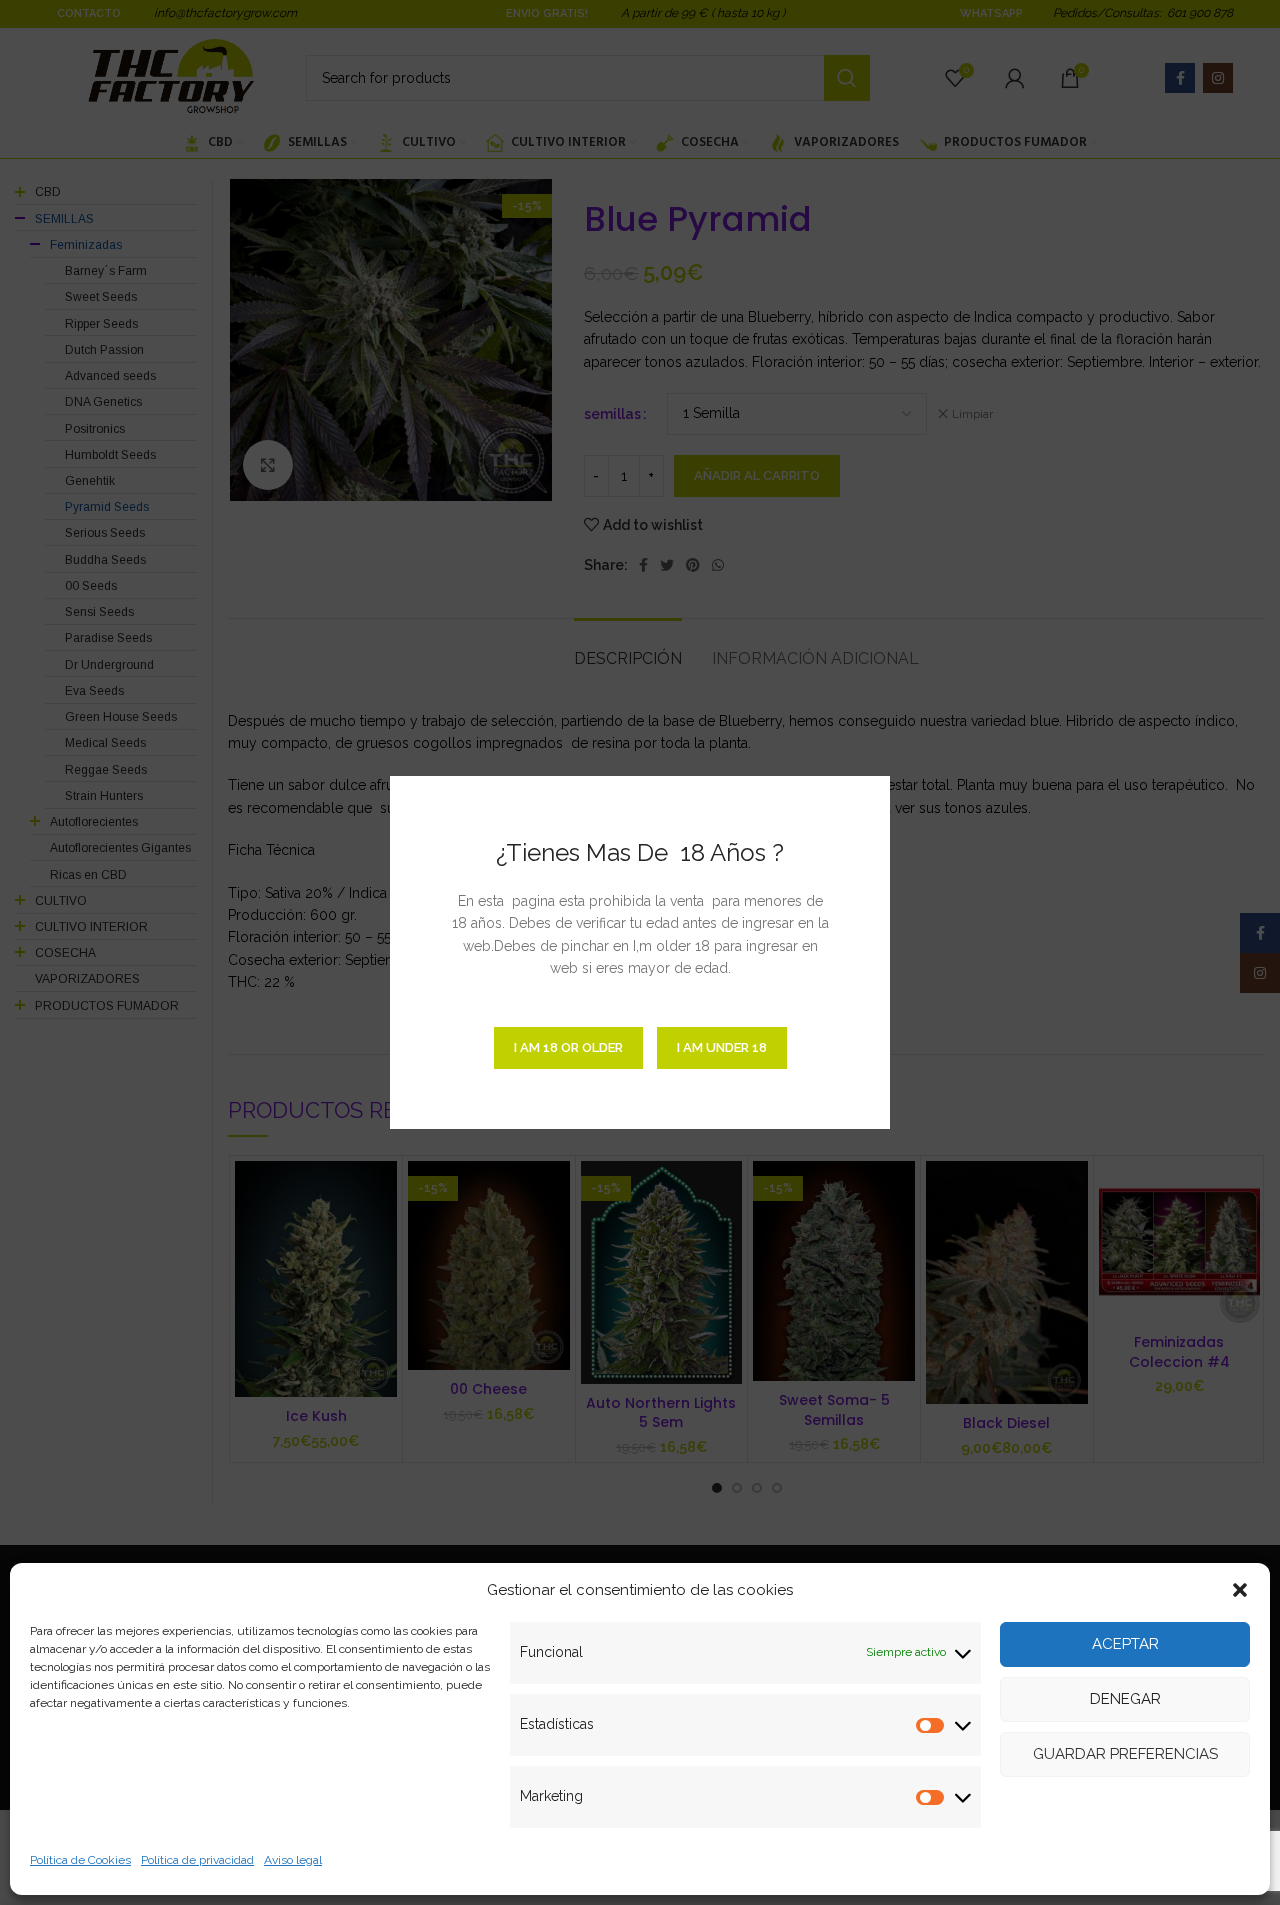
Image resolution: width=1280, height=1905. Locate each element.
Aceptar (1125, 1644)
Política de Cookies (80, 1860)
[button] (1240, 1590)
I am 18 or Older (568, 1047)
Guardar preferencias (1125, 1754)
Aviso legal (293, 1860)
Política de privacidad (197, 1860)
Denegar (1125, 1699)
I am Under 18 (722, 1047)
